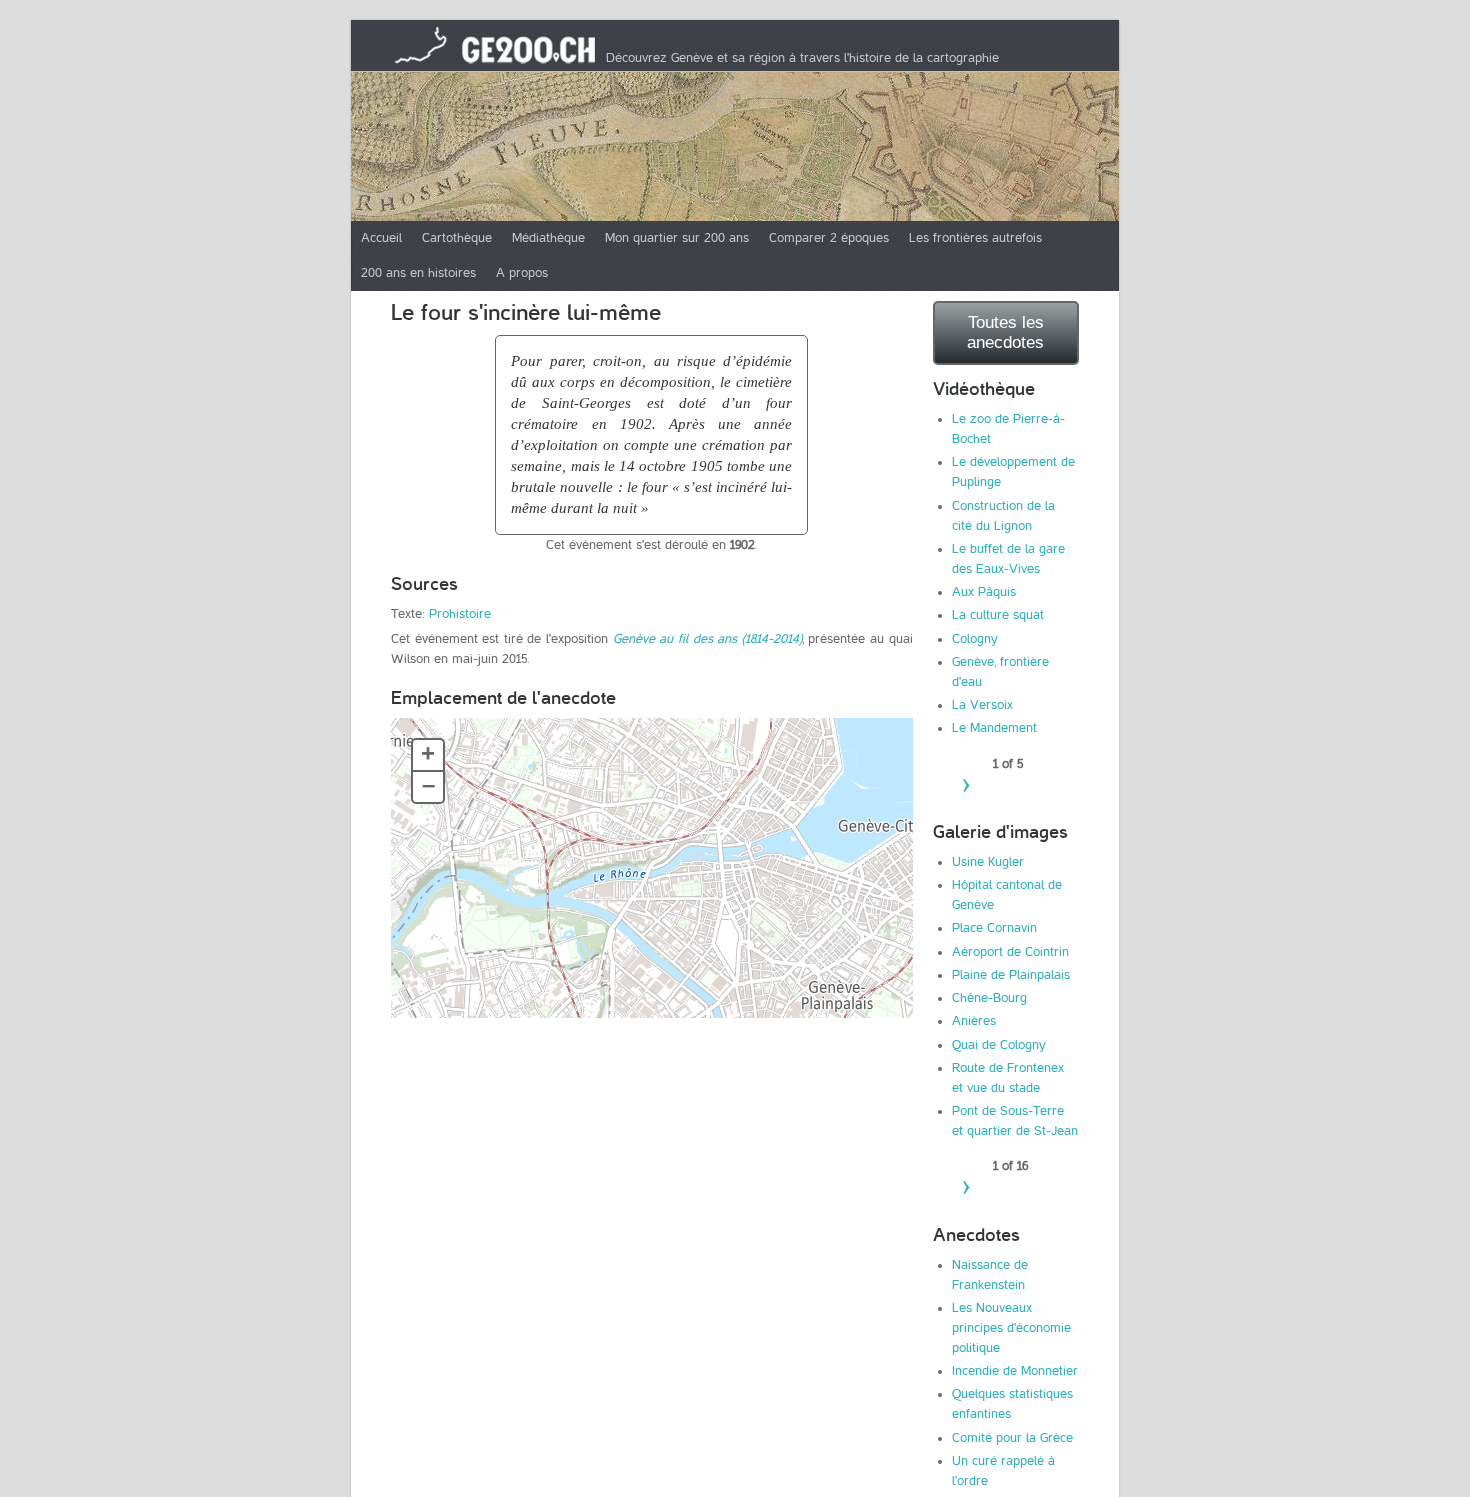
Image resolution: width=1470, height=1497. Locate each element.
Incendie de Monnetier (1015, 1371)
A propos (522, 273)
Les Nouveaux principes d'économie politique (1011, 1328)
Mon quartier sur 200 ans (677, 238)
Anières (974, 1021)
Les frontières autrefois (975, 238)
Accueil (381, 238)
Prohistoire (460, 614)
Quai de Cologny (999, 1045)
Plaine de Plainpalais (1011, 975)
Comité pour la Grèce (1012, 1438)
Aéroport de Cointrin (1010, 952)
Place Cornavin (994, 928)
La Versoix (982, 705)
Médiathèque (548, 238)
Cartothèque (457, 238)
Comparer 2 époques (829, 238)
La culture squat (998, 615)
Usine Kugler (988, 862)
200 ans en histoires (418, 273)
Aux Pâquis (984, 592)
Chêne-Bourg (989, 998)
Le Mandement (994, 728)
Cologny (975, 639)
